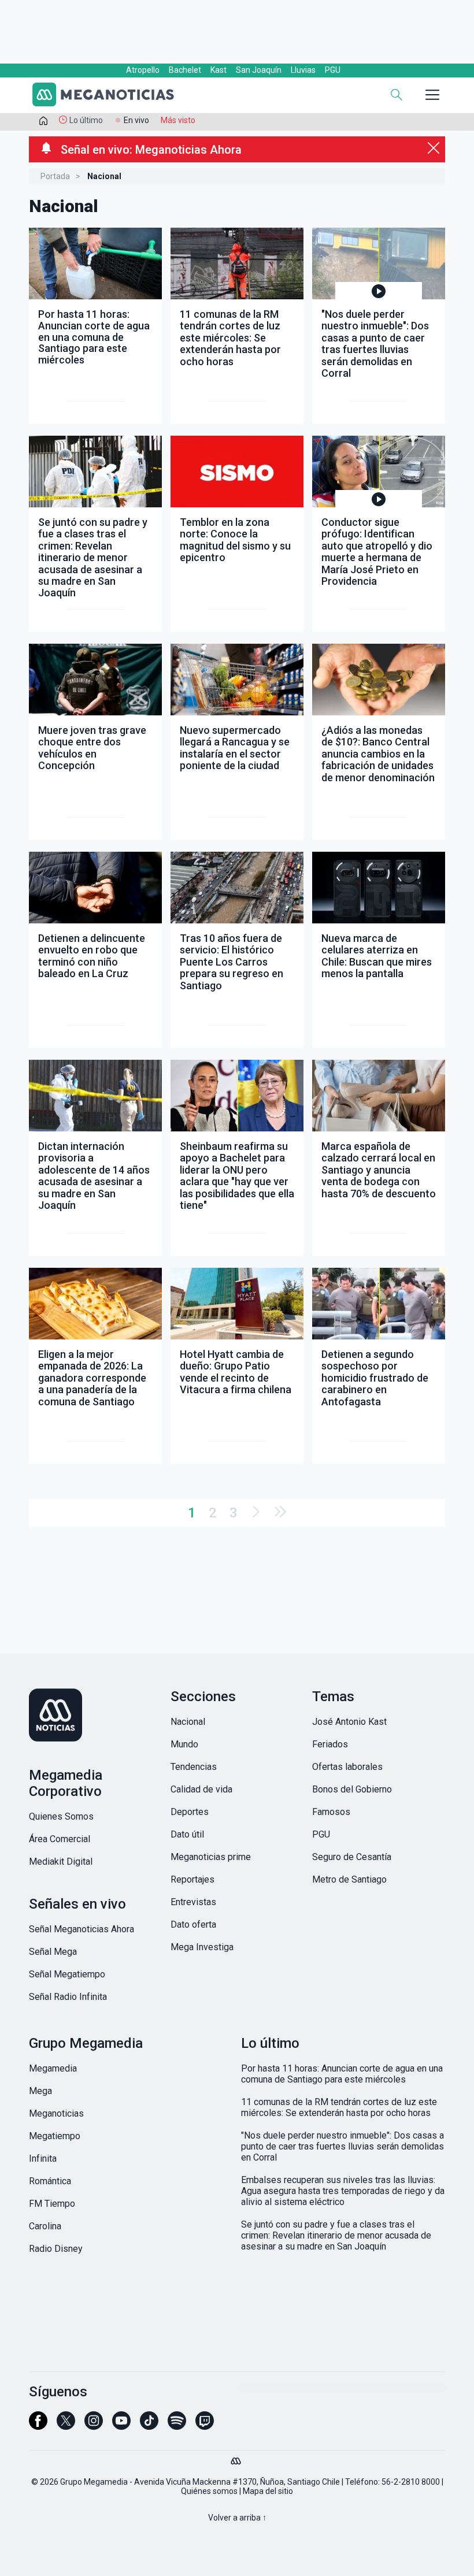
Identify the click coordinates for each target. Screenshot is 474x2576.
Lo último (86, 120)
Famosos (331, 1812)
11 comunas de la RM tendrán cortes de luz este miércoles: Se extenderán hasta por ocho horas (339, 2107)
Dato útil (187, 1834)
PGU (333, 70)
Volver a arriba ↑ (237, 2518)
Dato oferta (193, 1924)
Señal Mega (53, 1952)
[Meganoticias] (110, 96)
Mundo (184, 1744)
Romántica (50, 2181)
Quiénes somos (209, 2491)
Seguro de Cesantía (352, 1857)
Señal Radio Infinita (68, 1997)
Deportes (190, 1812)
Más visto (178, 120)
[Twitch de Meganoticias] (205, 2426)
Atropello (143, 70)
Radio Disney (56, 2249)
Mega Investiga (202, 1947)
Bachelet (185, 70)
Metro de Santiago (349, 1879)
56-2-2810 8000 (411, 2482)
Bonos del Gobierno (352, 1789)
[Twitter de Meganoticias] (66, 2426)
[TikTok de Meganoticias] (149, 2426)
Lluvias (303, 70)
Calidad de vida (201, 1789)
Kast (219, 70)
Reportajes (192, 1879)
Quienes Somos (61, 1816)
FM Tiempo (52, 2204)
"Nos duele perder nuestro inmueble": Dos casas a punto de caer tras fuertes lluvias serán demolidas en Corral (342, 2146)
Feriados (330, 1744)
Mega (40, 2091)
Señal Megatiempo (67, 1974)
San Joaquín (259, 70)
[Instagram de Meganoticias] (94, 2426)
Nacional (188, 1722)
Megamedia (53, 2068)
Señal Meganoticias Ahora (82, 1929)
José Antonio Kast (349, 1722)
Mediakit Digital (61, 1862)
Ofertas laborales (347, 1767)
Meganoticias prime (211, 1857)
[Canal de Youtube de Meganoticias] (121, 2426)
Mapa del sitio (268, 2491)
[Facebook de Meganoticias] (38, 2426)
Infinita (43, 2159)
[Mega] (237, 2458)
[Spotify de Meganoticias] (177, 2426)
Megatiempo (55, 2136)
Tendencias (194, 1767)
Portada (55, 176)
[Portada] (43, 123)
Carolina (45, 2226)
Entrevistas (193, 1902)
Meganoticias (56, 2113)
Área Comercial (60, 1839)
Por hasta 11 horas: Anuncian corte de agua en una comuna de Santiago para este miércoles (342, 2074)
